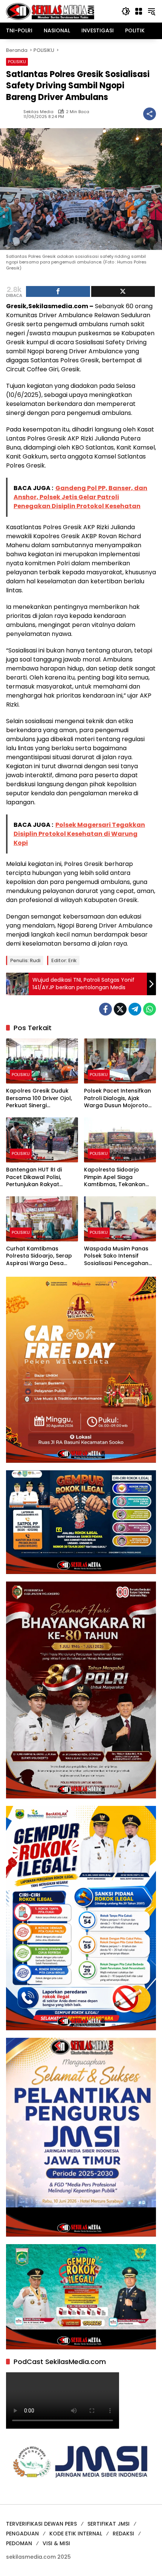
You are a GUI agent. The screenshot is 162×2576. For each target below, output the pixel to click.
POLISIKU (17, 62)
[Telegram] (135, 1009)
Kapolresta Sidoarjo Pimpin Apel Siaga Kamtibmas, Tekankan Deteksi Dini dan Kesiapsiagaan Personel (117, 1177)
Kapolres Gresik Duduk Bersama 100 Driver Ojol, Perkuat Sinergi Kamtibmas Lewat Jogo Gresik (39, 1098)
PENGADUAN (22, 2534)
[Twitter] (120, 1009)
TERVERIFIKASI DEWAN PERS (41, 2524)
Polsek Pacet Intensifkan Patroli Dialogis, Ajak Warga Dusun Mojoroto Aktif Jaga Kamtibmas (118, 1098)
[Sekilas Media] (50, 11)
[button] (126, 11)
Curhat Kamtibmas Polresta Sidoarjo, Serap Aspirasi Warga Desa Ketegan (39, 1256)
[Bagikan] (150, 114)
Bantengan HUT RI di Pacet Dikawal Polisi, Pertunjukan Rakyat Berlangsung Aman (34, 1177)
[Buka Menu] (139, 11)
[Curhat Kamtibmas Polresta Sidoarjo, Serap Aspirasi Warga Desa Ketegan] (42, 1219)
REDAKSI (123, 2534)
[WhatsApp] (150, 1009)
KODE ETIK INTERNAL (76, 2534)
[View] (123, 291)
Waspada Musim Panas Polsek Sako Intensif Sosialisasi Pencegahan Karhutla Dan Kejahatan (117, 1256)
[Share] (58, 291)
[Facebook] (105, 1009)
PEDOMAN (19, 2543)
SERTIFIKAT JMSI (109, 2524)
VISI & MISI (56, 2543)
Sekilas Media (38, 112)
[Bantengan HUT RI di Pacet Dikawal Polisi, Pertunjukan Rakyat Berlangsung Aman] (42, 1140)
